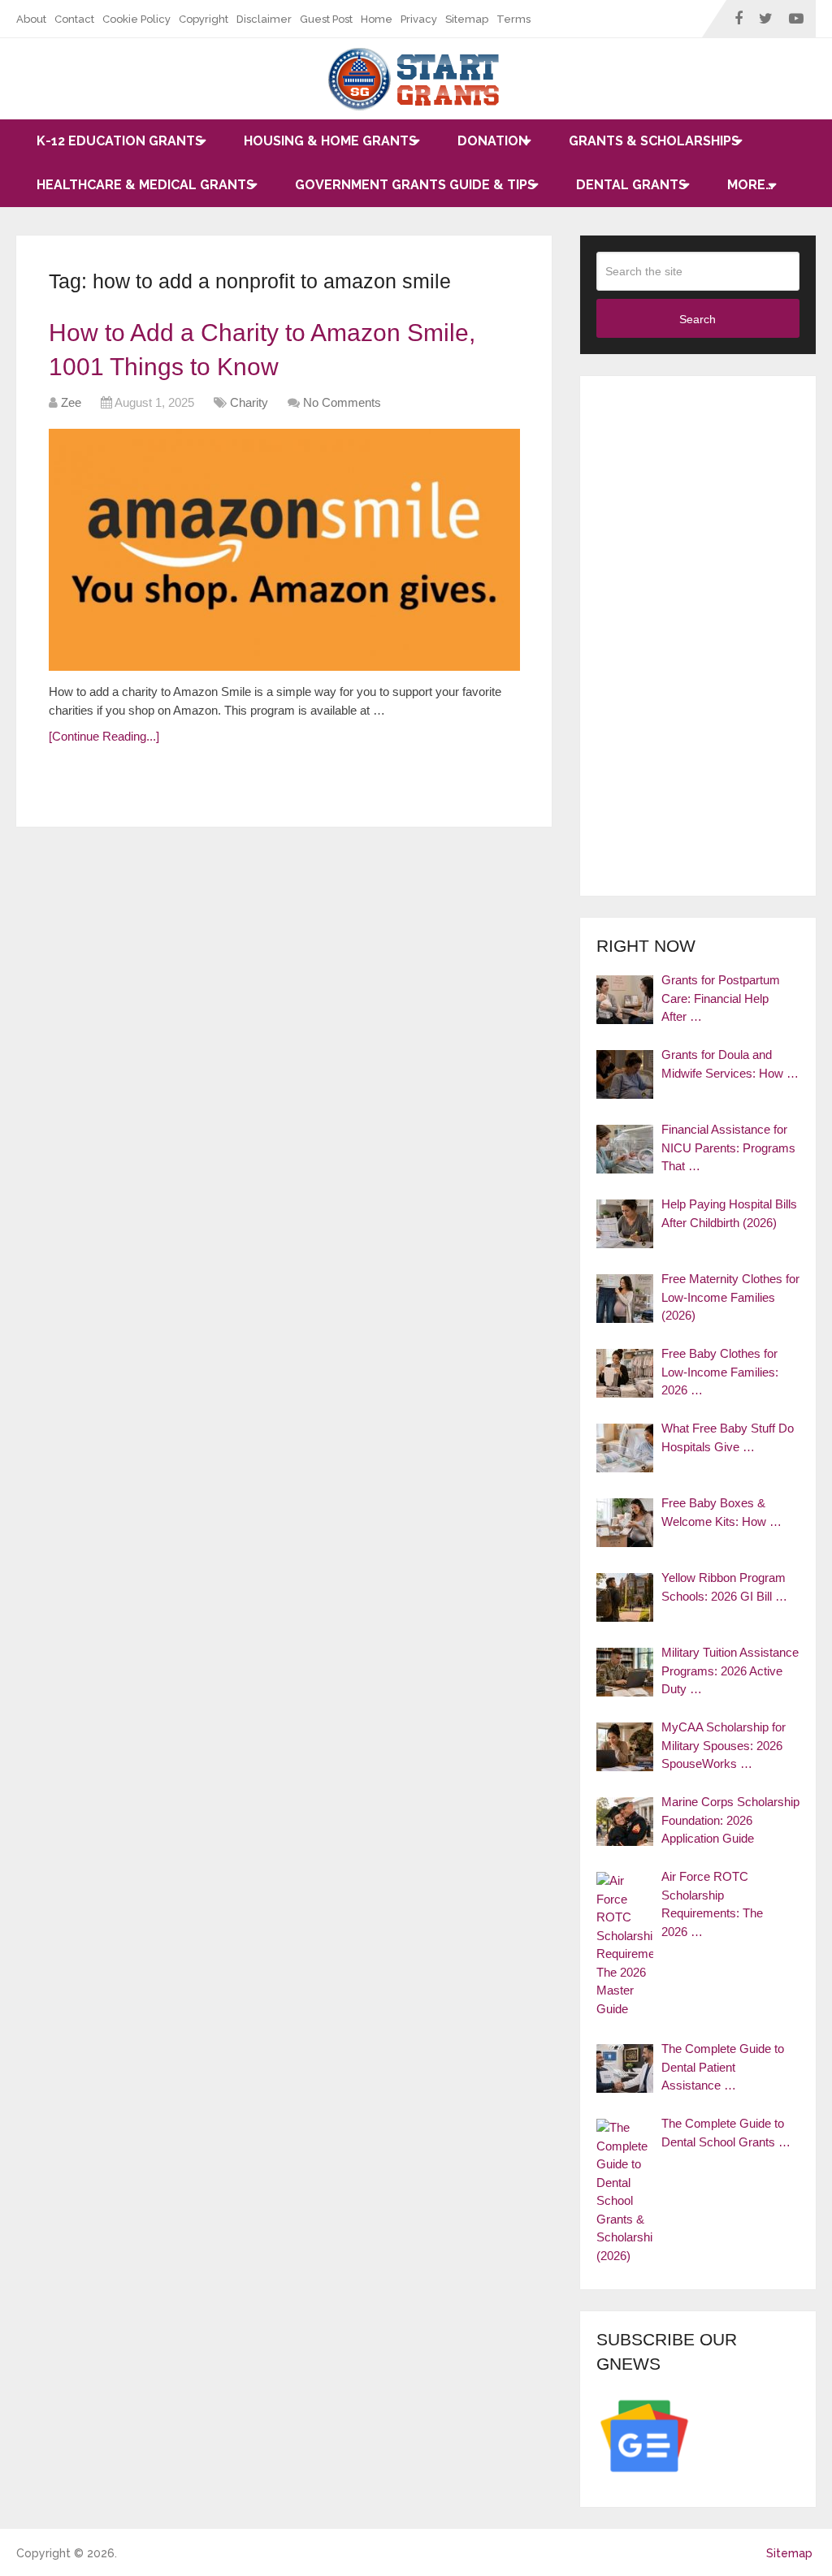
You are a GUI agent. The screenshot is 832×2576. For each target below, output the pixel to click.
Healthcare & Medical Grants (145, 185)
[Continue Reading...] (104, 736)
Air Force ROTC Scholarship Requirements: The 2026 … (712, 1904)
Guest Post (326, 19)
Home (377, 19)
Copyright (204, 19)
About (31, 19)
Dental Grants (631, 185)
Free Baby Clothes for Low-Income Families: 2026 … (720, 1372)
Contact (74, 19)
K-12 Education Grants (120, 141)
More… (750, 185)
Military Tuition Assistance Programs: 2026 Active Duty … (730, 1671)
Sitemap (467, 19)
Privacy (419, 19)
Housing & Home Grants (330, 141)
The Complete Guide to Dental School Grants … (726, 2133)
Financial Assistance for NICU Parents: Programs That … (728, 1148)
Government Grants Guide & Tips (415, 185)
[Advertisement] (698, 636)
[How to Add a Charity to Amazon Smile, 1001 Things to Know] (284, 550)
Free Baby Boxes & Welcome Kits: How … (721, 1512)
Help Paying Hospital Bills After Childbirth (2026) (729, 1213)
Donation (493, 141)
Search (698, 319)
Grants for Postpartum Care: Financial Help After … (721, 998)
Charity (249, 402)
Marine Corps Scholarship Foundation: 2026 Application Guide (730, 1820)
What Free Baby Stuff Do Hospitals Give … (728, 1437)
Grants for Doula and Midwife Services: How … (730, 1064)
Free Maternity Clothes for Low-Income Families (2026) (730, 1297)
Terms (513, 19)
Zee (71, 402)
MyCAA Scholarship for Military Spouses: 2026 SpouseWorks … (724, 1745)
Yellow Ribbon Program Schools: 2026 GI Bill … (724, 1587)
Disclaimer (264, 19)
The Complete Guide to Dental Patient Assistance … (723, 2067)
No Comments (342, 402)
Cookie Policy (136, 19)
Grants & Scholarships (654, 141)
